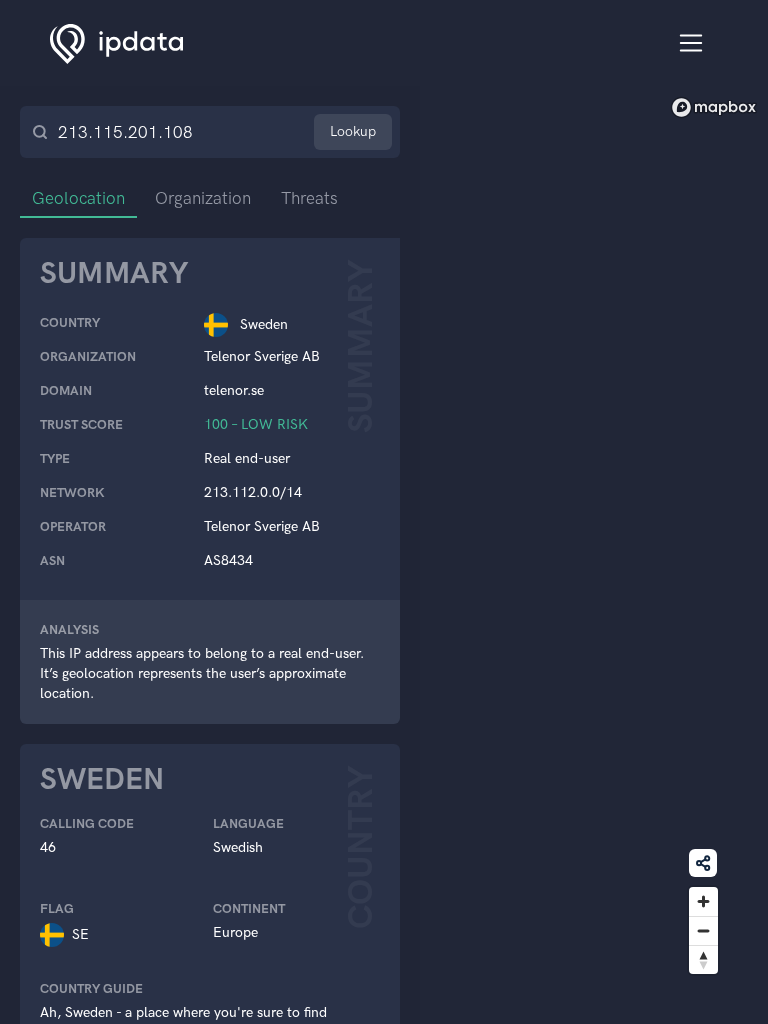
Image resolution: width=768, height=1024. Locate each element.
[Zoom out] (703, 930)
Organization (203, 198)
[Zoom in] (703, 901)
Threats (309, 198)
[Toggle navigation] (691, 43)
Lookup (353, 131)
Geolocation (78, 198)
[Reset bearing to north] (703, 959)
